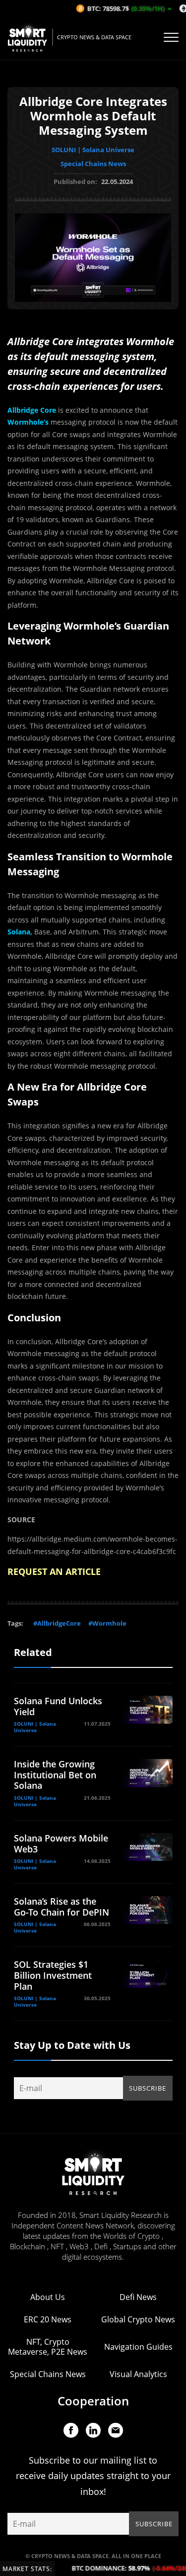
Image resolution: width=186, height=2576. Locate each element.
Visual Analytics (138, 2374)
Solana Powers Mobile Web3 (61, 1843)
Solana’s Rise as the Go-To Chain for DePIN (62, 1907)
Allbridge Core (32, 410)
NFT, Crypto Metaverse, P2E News (48, 2347)
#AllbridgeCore (57, 1623)
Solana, (20, 932)
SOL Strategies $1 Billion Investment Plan (53, 1975)
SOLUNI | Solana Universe (93, 150)
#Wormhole (107, 1623)
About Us (48, 2297)
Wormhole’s (28, 422)
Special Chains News (93, 164)
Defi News (138, 2297)
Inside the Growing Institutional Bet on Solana (55, 1775)
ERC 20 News (48, 2319)
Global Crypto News (138, 2319)
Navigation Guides (138, 2347)
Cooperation (93, 2401)
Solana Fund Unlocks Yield (58, 1706)
